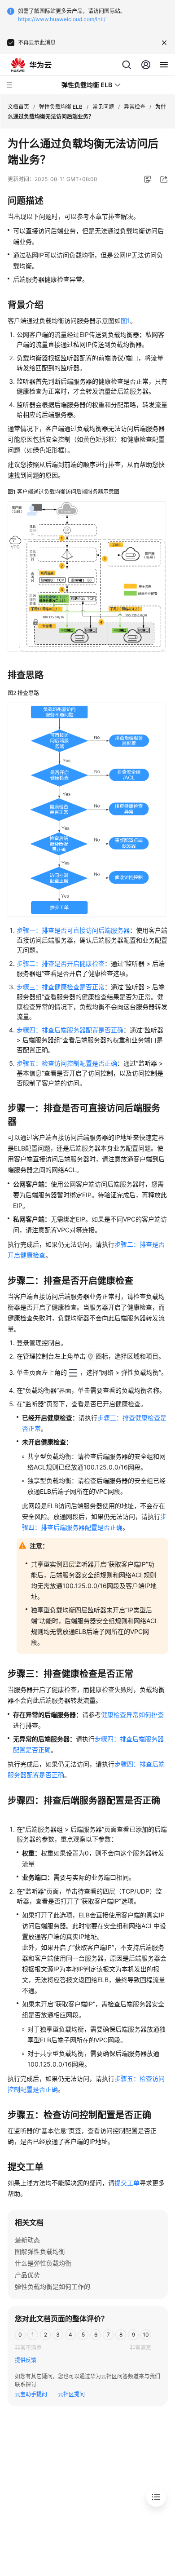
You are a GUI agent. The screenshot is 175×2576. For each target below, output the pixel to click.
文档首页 (18, 107)
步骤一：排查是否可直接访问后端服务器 (73, 930)
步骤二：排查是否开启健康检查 (61, 963)
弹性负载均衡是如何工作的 (52, 2286)
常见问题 (103, 107)
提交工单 (127, 2183)
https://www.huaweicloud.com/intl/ (62, 19)
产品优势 (27, 2275)
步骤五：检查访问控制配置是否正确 (67, 1063)
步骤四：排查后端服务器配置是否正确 (70, 1030)
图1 (125, 321)
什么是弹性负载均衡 (43, 2263)
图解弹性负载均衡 (40, 2251)
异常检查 (135, 107)
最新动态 (27, 2240)
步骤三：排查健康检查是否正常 (61, 987)
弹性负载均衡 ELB (61, 107)
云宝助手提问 (31, 2394)
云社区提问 (71, 2394)
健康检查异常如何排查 (132, 1715)
